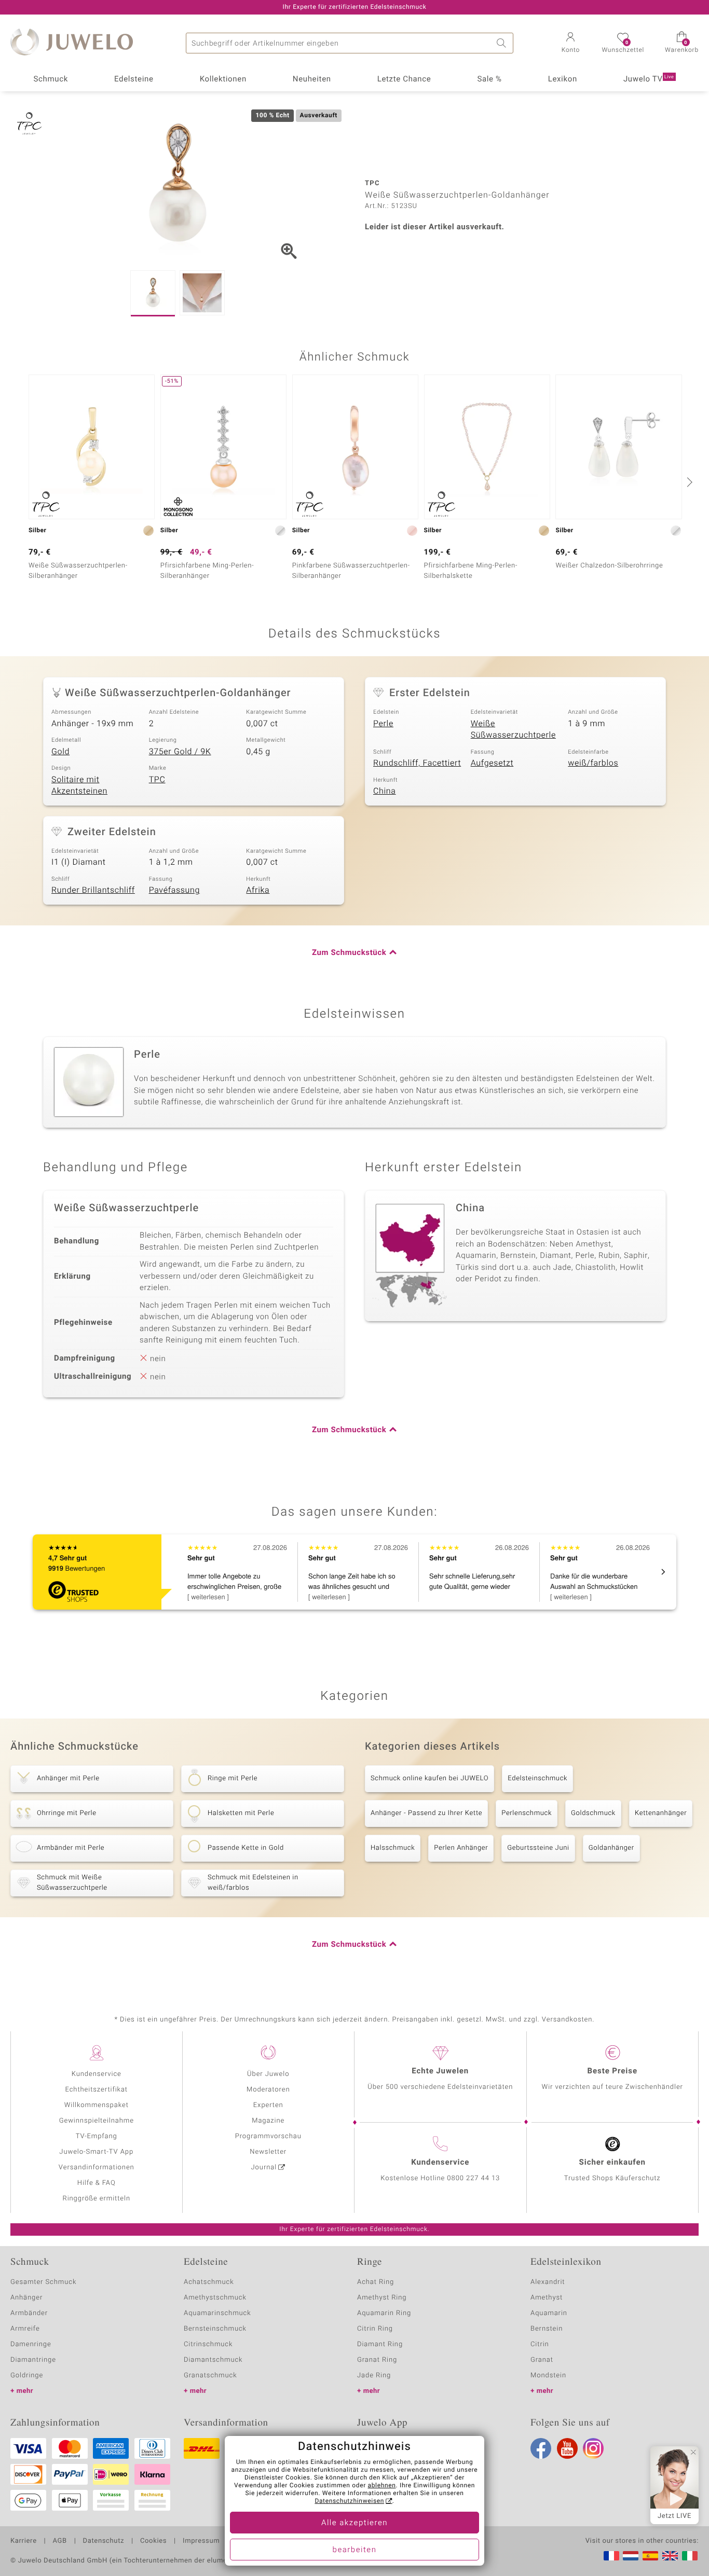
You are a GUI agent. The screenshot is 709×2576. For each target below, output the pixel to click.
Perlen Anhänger (461, 1848)
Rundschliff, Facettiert (417, 763)
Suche (503, 43)
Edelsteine (134, 79)
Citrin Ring (375, 2329)
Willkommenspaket (97, 2105)
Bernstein (547, 2329)
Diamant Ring (380, 2344)
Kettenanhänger (661, 1813)
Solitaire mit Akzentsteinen (79, 786)
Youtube (567, 2448)
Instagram (593, 2448)
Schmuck (50, 79)
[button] (570, 44)
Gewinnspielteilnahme (97, 2121)
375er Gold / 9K (180, 752)
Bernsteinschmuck (215, 2329)
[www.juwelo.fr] (611, 2556)
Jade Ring (374, 2376)
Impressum (201, 2541)
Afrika (258, 890)
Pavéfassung (174, 890)
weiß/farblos (593, 763)
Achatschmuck (209, 2282)
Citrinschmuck (208, 2344)
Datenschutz (104, 2541)
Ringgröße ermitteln (97, 2199)
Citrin (540, 2344)
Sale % (489, 79)
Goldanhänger (611, 1848)
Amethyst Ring (382, 2298)
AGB (59, 2541)
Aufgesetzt (492, 763)
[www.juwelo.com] (670, 2556)
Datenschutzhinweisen (349, 2501)
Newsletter (268, 2152)
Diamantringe (33, 2360)
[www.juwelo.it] (690, 2556)
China (385, 791)
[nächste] (688, 482)
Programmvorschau (268, 2136)
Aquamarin (549, 2313)
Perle (383, 724)
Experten (268, 2105)
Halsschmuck (393, 1848)
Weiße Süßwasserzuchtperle (513, 730)
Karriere (24, 2541)
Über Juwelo (268, 2074)
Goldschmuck (593, 1813)
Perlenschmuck (527, 1813)
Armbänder (29, 2313)
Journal (264, 2168)
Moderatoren (268, 2090)
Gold (60, 752)
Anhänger (26, 2298)
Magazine (268, 2121)
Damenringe (31, 2344)
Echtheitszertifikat (97, 2090)
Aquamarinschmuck (217, 2313)
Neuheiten (312, 79)
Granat (542, 2360)
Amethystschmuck (215, 2298)
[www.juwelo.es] (650, 2556)
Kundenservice (97, 2074)
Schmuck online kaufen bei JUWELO (430, 1778)
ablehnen (382, 2486)
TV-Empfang (97, 2136)
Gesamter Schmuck (43, 2282)
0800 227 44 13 (473, 2178)
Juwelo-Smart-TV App (96, 2152)
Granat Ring (377, 2360)
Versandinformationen (97, 2168)
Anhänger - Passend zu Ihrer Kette (426, 1813)
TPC (157, 780)
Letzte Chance (404, 79)
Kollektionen (223, 79)
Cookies (153, 2541)
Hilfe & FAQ (97, 2183)
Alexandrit (548, 2282)
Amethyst (547, 2298)
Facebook (541, 2448)
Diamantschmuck (213, 2360)
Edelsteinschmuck (537, 1778)
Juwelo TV (649, 79)
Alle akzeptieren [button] (354, 2523)
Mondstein (548, 2376)
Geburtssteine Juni (538, 1848)
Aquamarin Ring (384, 2313)
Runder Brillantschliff (93, 890)
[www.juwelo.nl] (631, 2556)
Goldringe (27, 2376)
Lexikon (563, 79)
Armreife (25, 2329)
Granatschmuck (210, 2376)
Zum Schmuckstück (349, 953)
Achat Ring (376, 2282)
